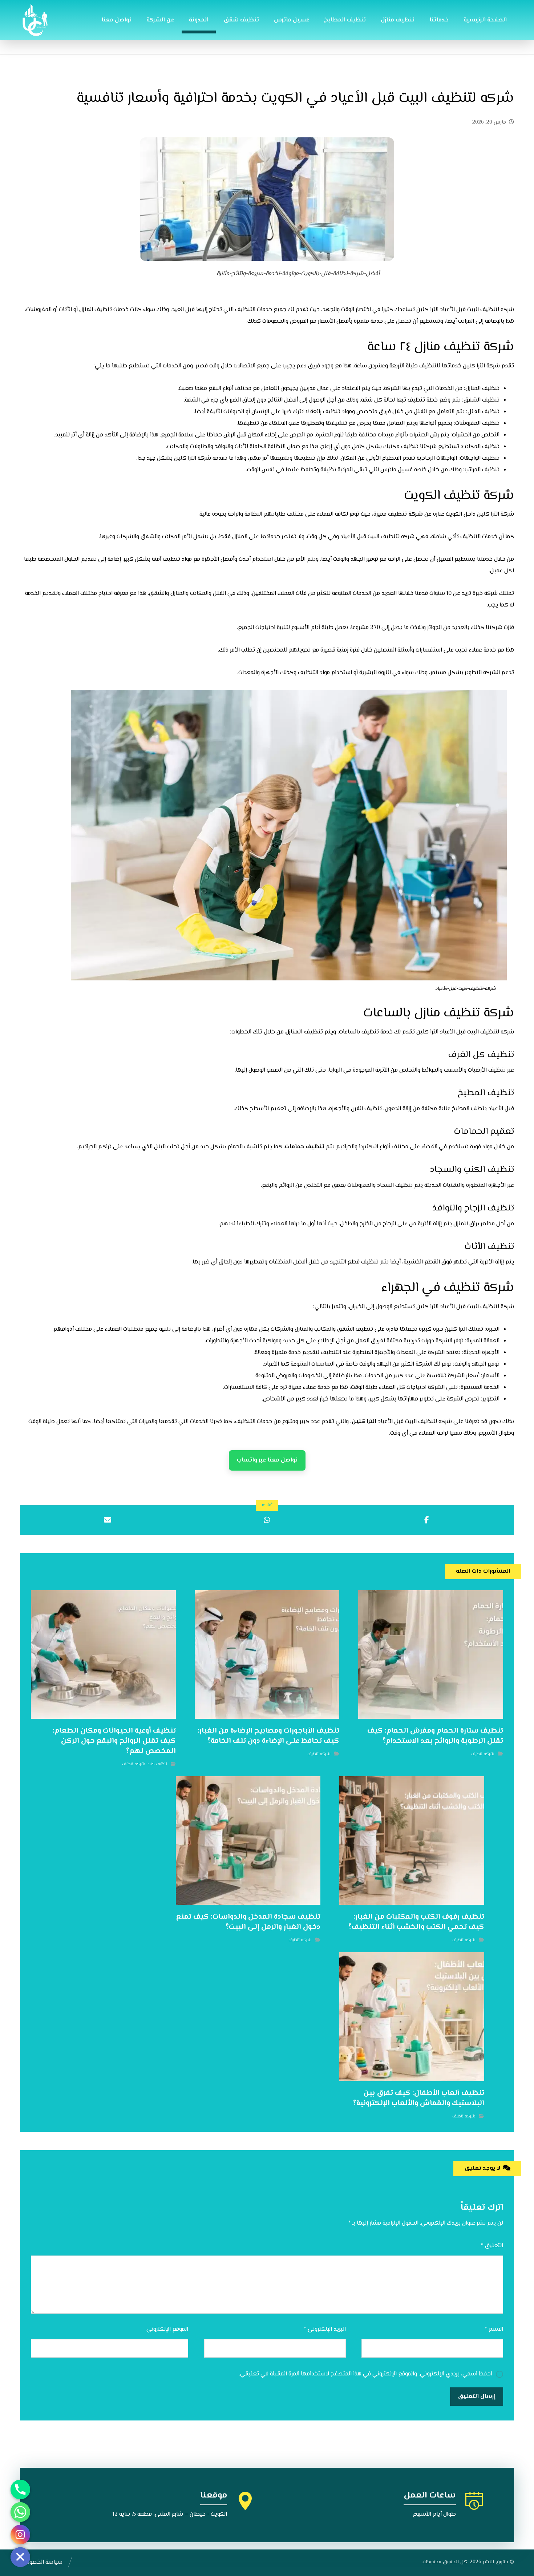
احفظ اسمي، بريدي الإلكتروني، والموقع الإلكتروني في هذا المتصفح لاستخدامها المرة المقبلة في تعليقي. (366, 2374)
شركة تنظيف (406, 514)
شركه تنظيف (483, 1754)
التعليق (492, 2246)
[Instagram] (20, 2535)
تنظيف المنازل (305, 1032)
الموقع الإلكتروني (167, 2329)
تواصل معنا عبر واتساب (267, 1460)
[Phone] (20, 2490)
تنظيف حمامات (305, 1147)
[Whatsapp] (20, 2512)
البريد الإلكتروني (325, 2329)
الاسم (494, 2329)
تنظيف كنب (157, 1764)
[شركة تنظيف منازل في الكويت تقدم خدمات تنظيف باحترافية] (36, 20)
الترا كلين (364, 1422)
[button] (427, 1520)
